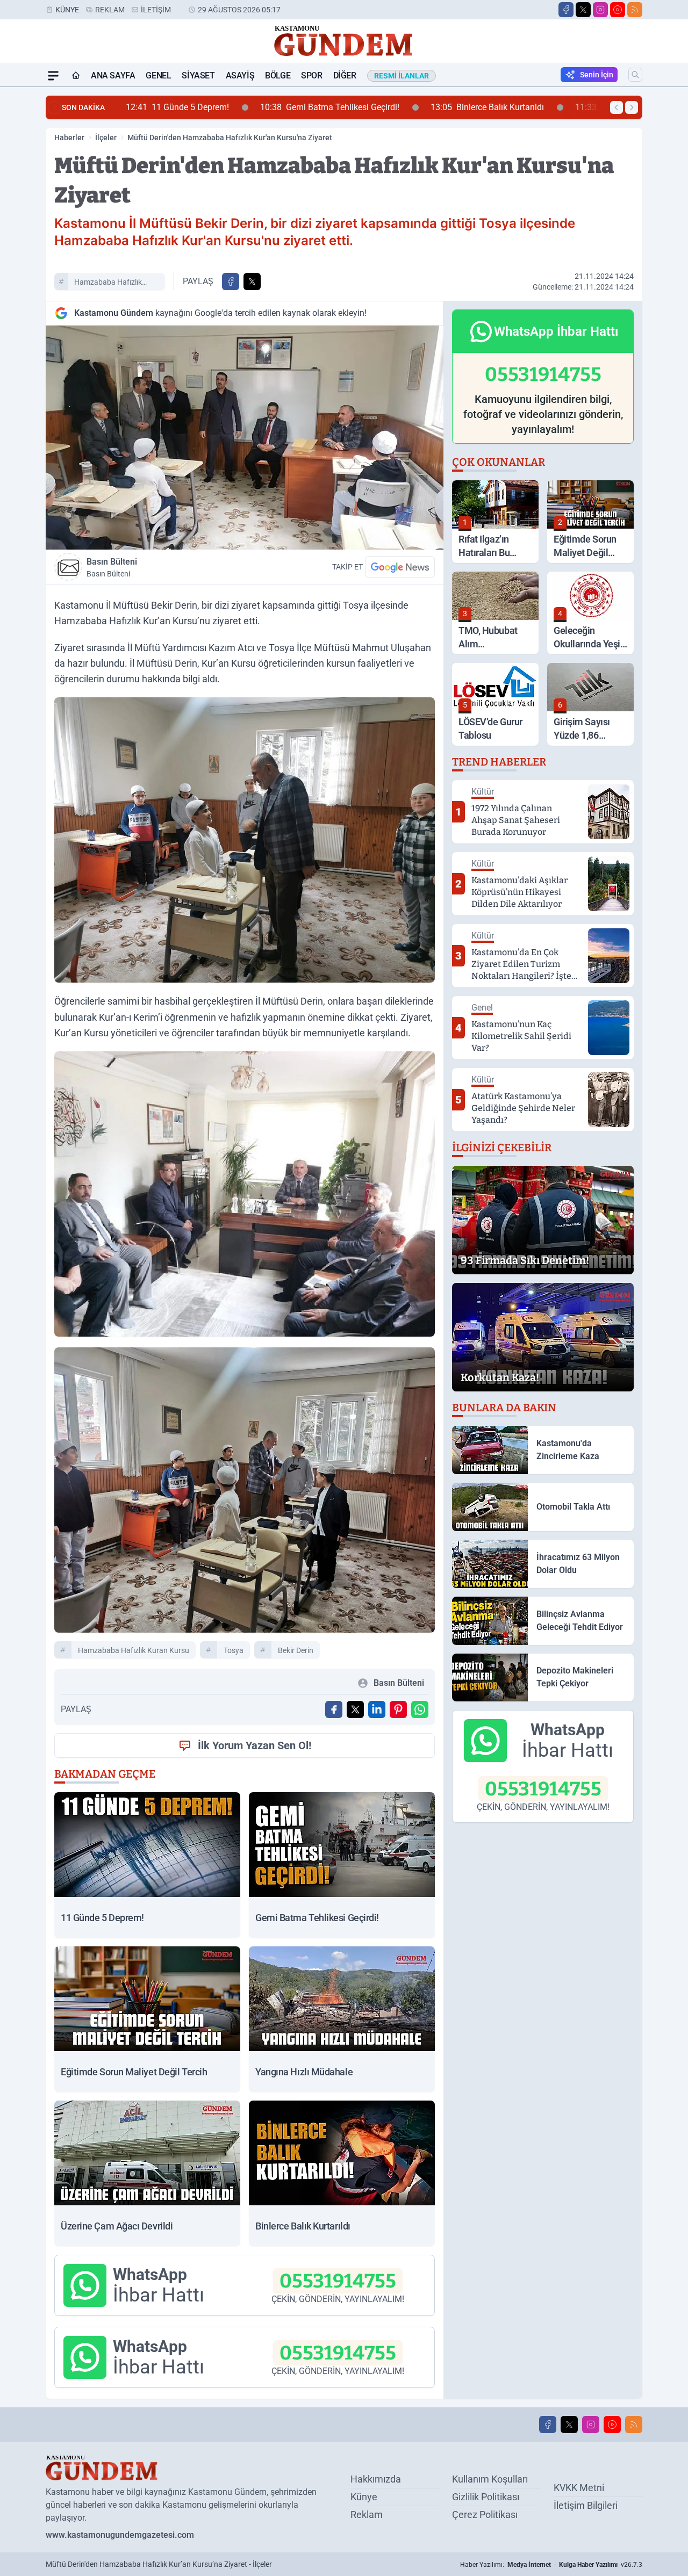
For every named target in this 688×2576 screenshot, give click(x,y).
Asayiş (240, 75)
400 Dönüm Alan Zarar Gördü (510, 107)
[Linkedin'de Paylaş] (377, 1709)
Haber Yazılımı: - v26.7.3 (551, 2565)
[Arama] (635, 75)
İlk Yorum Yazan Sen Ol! (255, 1745)
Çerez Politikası (485, 2514)
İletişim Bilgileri (586, 2505)
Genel (158, 75)
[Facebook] (566, 10)
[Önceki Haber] (617, 107)
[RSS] (635, 10)
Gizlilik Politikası (486, 2497)
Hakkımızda (376, 2479)
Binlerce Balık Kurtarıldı (353, 107)
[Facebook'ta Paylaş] (231, 282)
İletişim (156, 10)
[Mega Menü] (53, 76)
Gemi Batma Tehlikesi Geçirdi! (195, 107)
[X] (583, 10)
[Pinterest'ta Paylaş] (398, 1709)
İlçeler (106, 138)
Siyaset (198, 75)
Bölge (278, 75)
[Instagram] (600, 10)
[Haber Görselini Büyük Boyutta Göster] (245, 438)
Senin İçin (597, 75)
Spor (311, 75)
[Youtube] (618, 10)
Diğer (345, 75)
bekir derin (296, 1650)
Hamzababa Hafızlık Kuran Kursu (108, 284)
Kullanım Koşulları (490, 2479)
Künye (67, 10)
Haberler (69, 138)
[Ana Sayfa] (76, 76)
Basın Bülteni (112, 567)
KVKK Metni (579, 2488)
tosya (234, 1650)
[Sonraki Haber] (632, 107)
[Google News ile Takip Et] (400, 567)
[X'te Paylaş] (252, 282)
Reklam (110, 10)
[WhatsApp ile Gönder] (420, 1709)
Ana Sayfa (113, 75)
